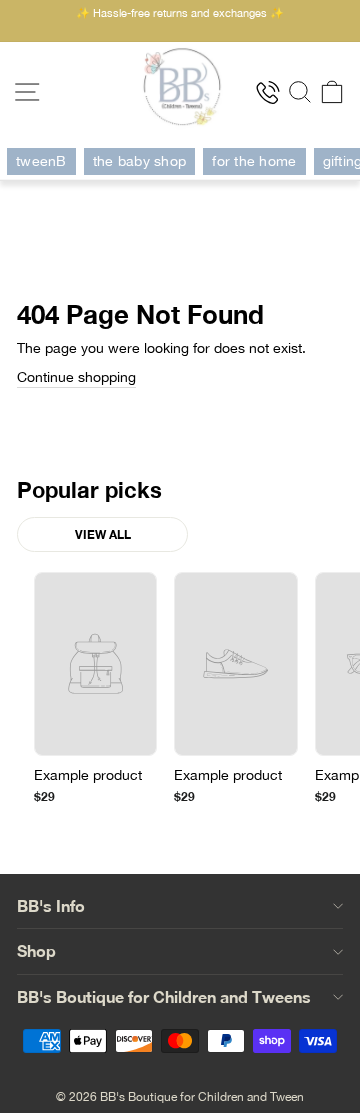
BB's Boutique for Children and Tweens (164, 996)
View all (103, 534)
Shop (36, 950)
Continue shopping (76, 377)
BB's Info (51, 905)
